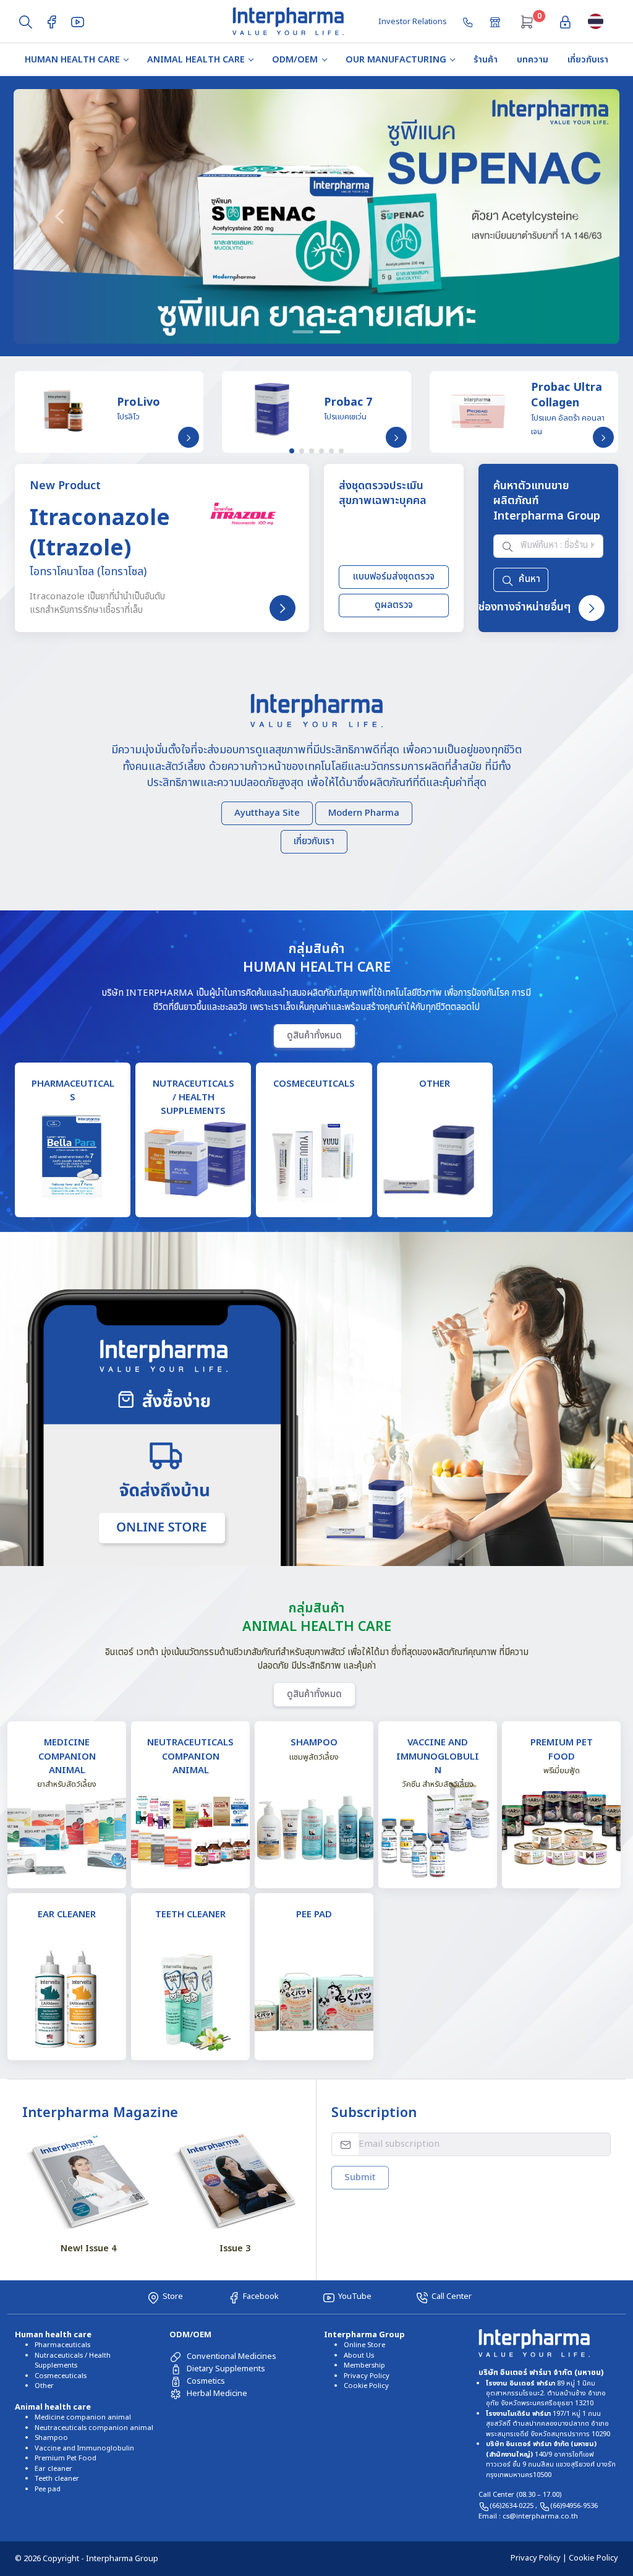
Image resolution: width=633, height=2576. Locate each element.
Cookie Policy (366, 2386)
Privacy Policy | (540, 2558)
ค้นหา (529, 579)
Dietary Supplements (226, 2369)
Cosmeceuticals (61, 2376)
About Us (359, 2356)
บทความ (533, 60)
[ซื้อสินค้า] (496, 21)
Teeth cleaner (57, 2479)
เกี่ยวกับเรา (588, 60)
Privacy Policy (367, 2376)
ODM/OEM (295, 60)
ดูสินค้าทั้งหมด (314, 1035)
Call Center (452, 2296)
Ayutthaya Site (266, 812)
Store (173, 2296)
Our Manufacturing (396, 60)
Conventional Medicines (232, 2356)
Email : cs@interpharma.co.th (528, 2516)
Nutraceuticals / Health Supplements (73, 2360)
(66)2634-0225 (512, 2506)
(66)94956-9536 (574, 2506)
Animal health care (196, 60)
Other (44, 2386)
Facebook (261, 2296)
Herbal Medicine (217, 2394)
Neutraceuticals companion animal (94, 2428)
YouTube (355, 2296)
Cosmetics (206, 2381)
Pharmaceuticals (62, 2345)
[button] (59, 216)
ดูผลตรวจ (394, 605)
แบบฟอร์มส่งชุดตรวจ (393, 577)
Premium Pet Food (66, 2458)
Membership (364, 2365)
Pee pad (48, 2489)
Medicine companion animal (83, 2417)
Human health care (72, 60)
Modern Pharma (363, 812)
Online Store (364, 2345)
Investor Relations (413, 22)
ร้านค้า (486, 60)
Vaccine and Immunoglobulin (84, 2448)
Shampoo (51, 2438)
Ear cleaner (53, 2469)
